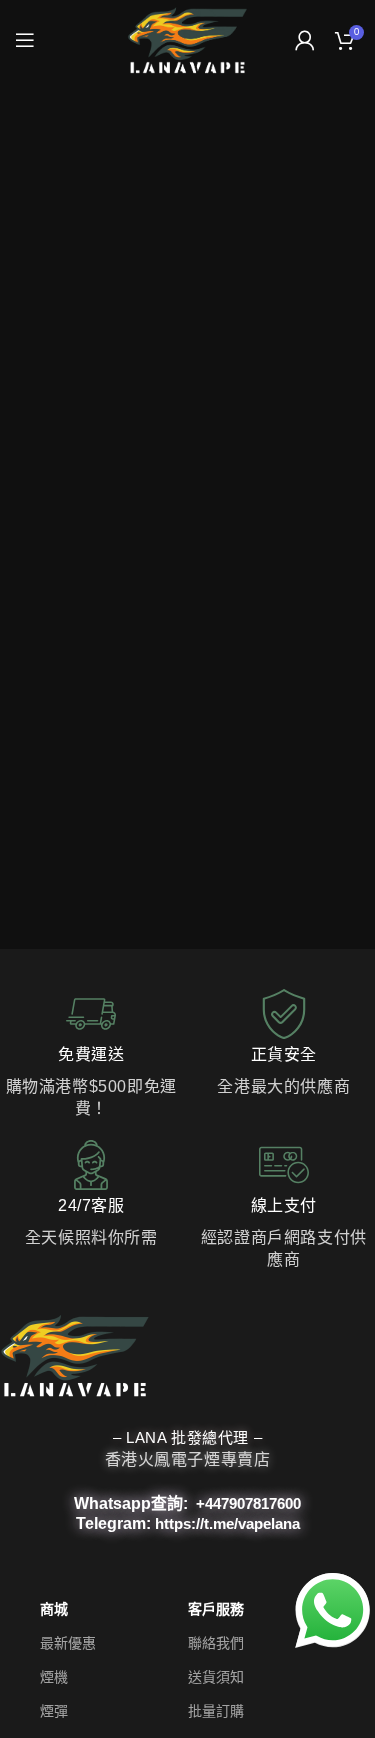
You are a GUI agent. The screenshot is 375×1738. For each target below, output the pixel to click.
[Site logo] (187, 39)
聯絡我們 (216, 1644)
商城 (54, 1610)
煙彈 (54, 1712)
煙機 (54, 1678)
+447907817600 (248, 1503)
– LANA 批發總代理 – (187, 1437)
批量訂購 (216, 1712)
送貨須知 (216, 1678)
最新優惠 (68, 1644)
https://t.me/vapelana (227, 1523)
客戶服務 (216, 1610)
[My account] (305, 40)
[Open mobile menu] (25, 40)
